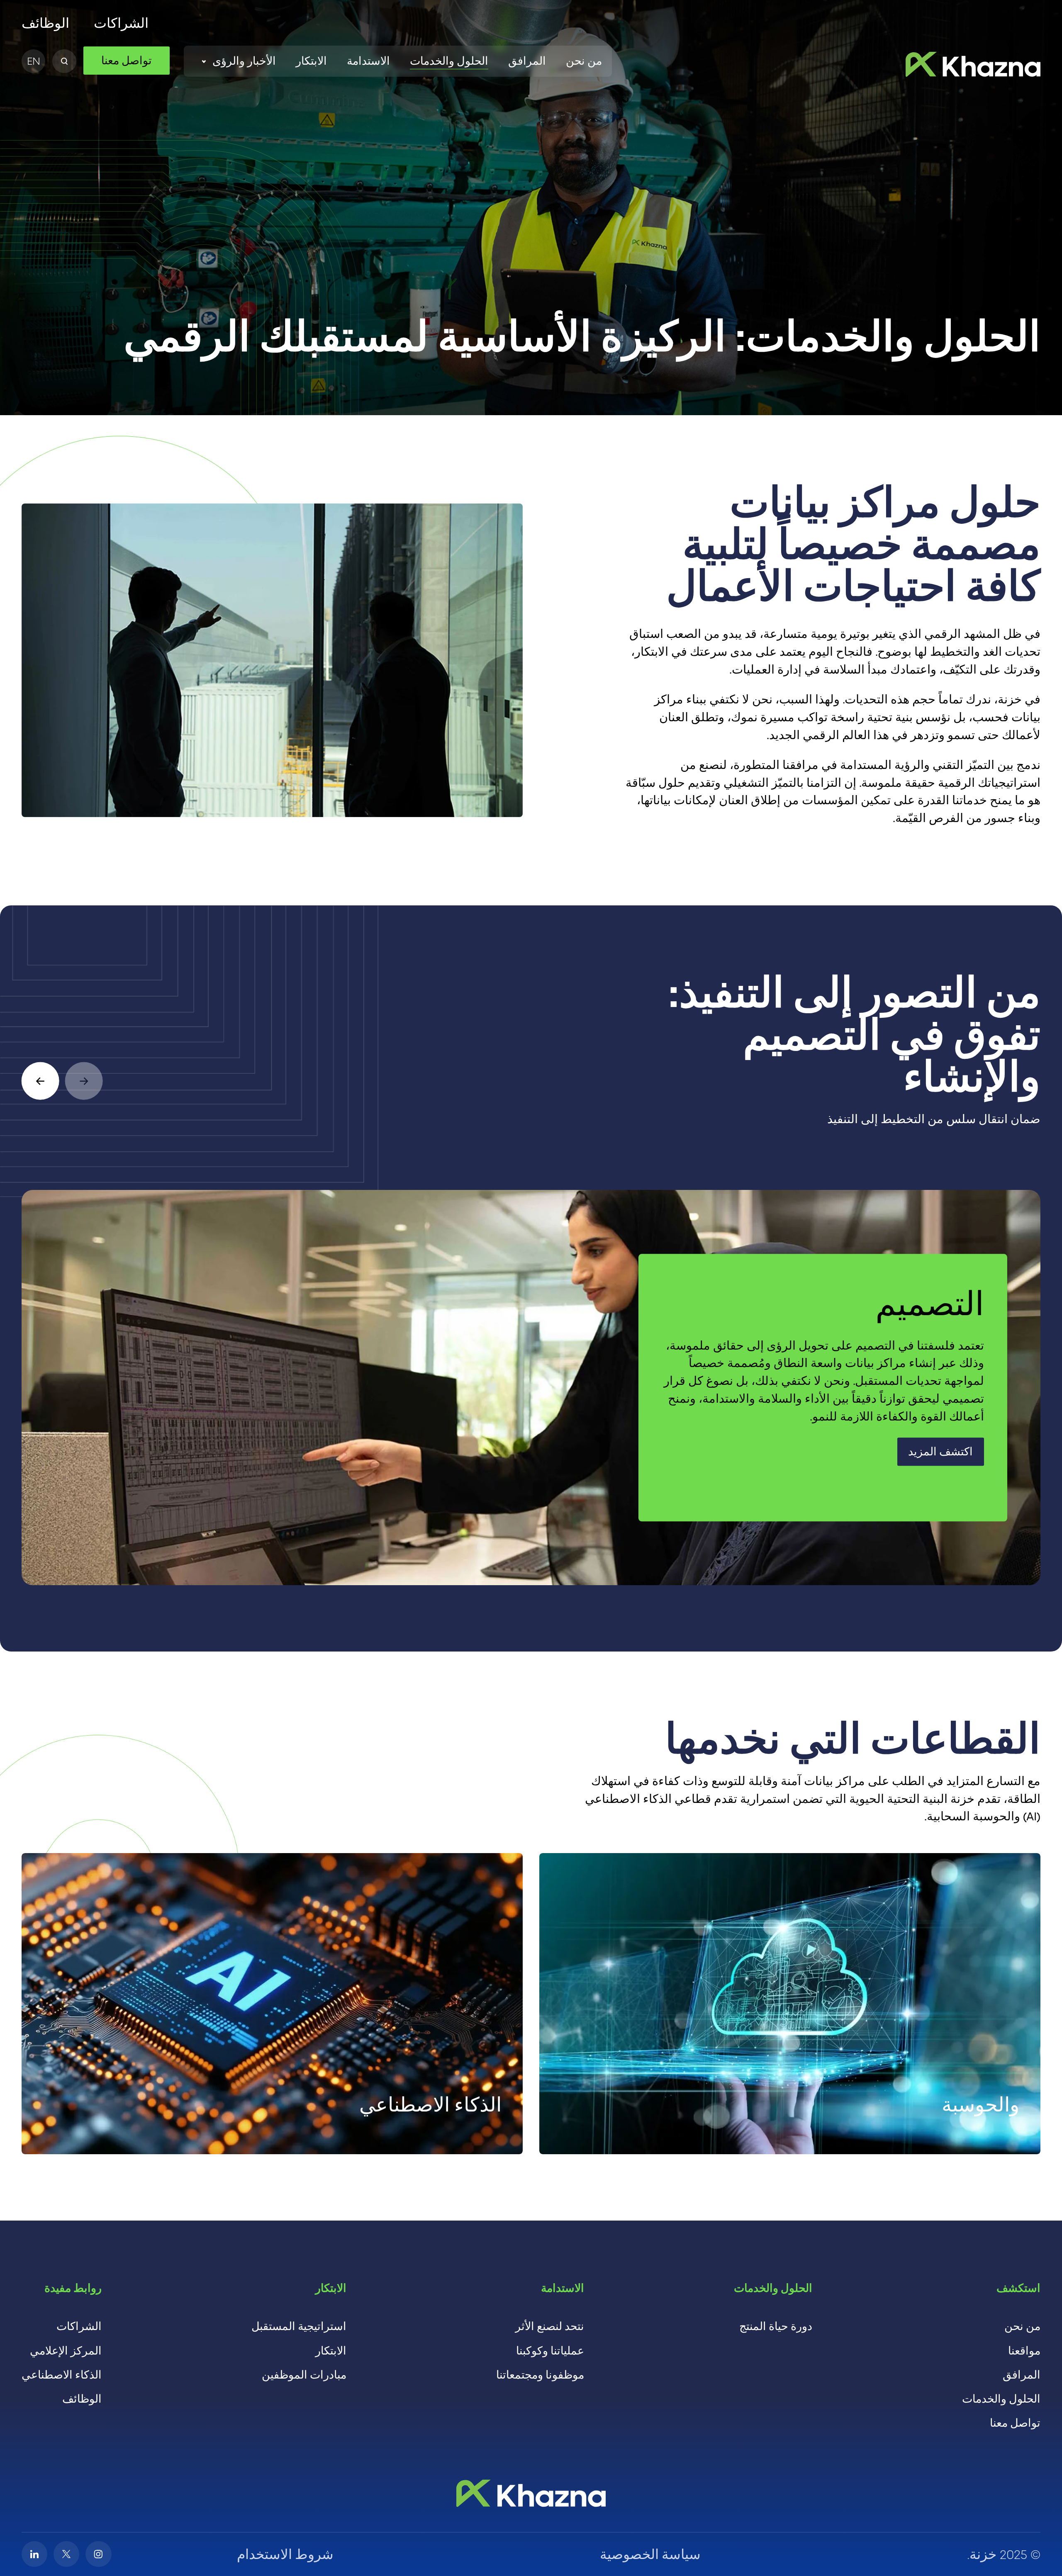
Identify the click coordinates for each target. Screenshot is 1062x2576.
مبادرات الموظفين (304, 2375)
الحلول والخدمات (449, 61)
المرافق (527, 61)
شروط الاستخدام (285, 2554)
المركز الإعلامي (66, 2351)
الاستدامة (368, 61)
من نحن (584, 61)
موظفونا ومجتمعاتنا (540, 2375)
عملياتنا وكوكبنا (550, 2351)
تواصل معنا (1015, 2423)
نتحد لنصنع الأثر (550, 2326)
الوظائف (45, 23)
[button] (40, 1081)
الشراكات (121, 23)
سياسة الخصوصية (650, 2554)
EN (34, 61)
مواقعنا (1024, 2351)
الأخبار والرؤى (244, 61)
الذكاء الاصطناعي (62, 2375)
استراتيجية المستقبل (299, 2326)
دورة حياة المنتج (776, 2326)
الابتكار (311, 61)
